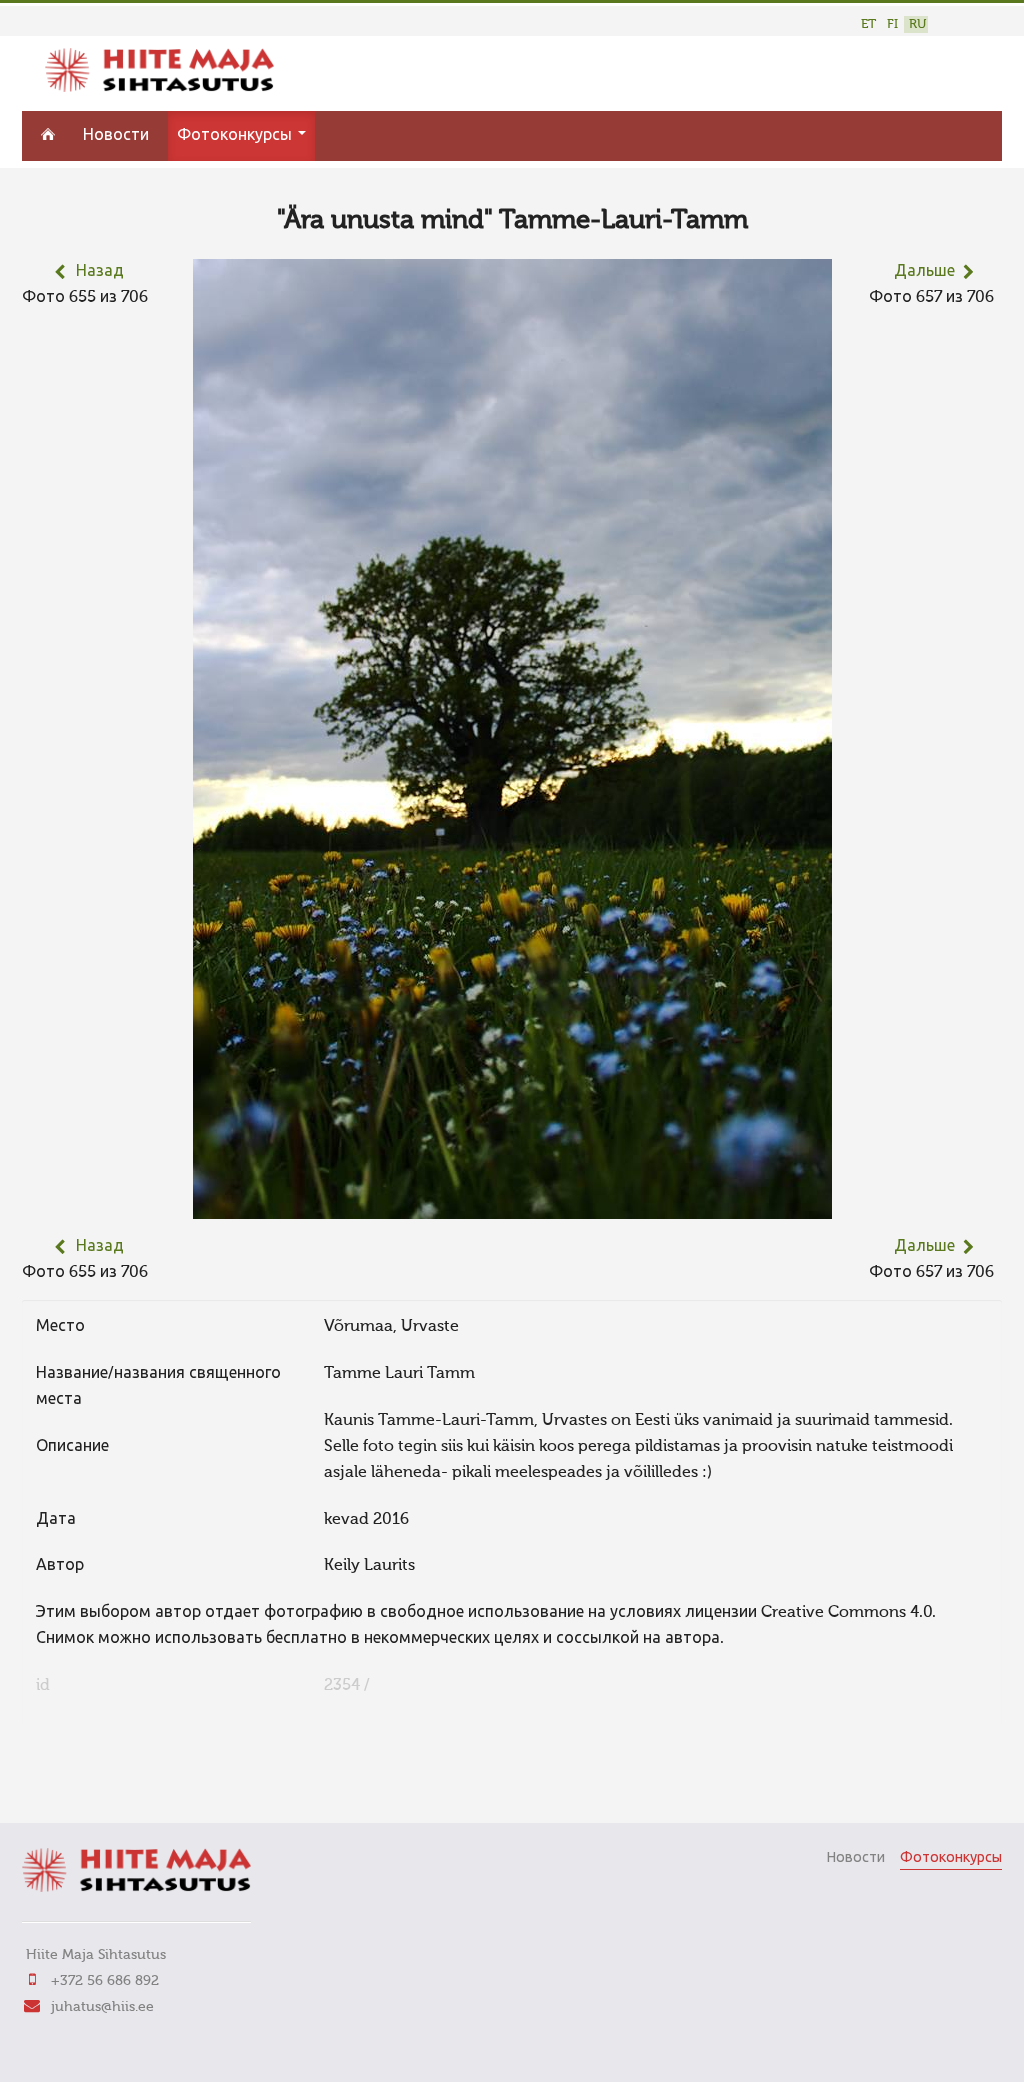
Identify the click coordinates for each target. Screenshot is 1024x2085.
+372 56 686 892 (105, 1981)
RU (917, 24)
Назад (100, 272)
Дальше (924, 272)
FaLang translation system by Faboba (92, 1780)
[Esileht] (159, 88)
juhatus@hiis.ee (102, 2007)
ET (868, 24)
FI (892, 24)
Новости (116, 136)
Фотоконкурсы (236, 136)
